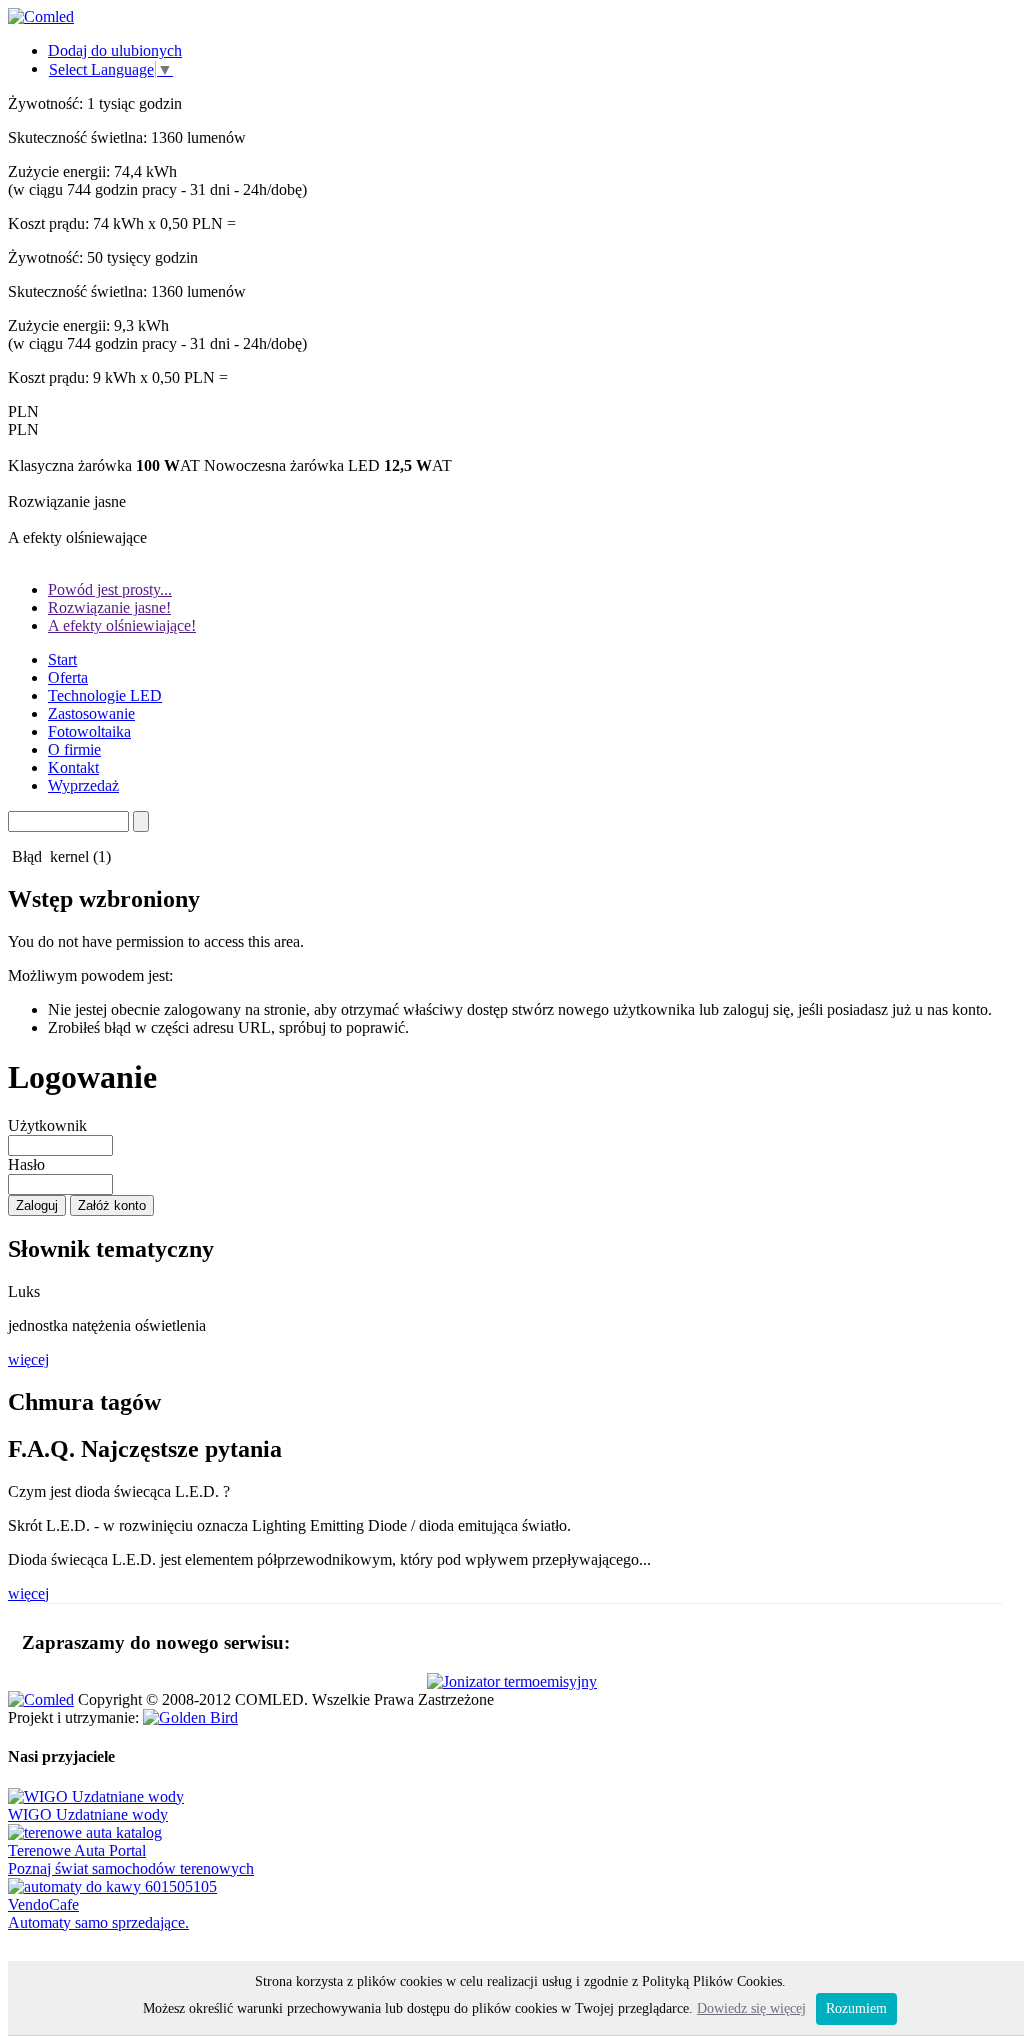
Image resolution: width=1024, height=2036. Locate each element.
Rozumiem (856, 2008)
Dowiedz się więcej (751, 2008)
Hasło (26, 1164)
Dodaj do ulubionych (115, 50)
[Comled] (41, 16)
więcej (28, 1359)
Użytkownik (47, 1125)
